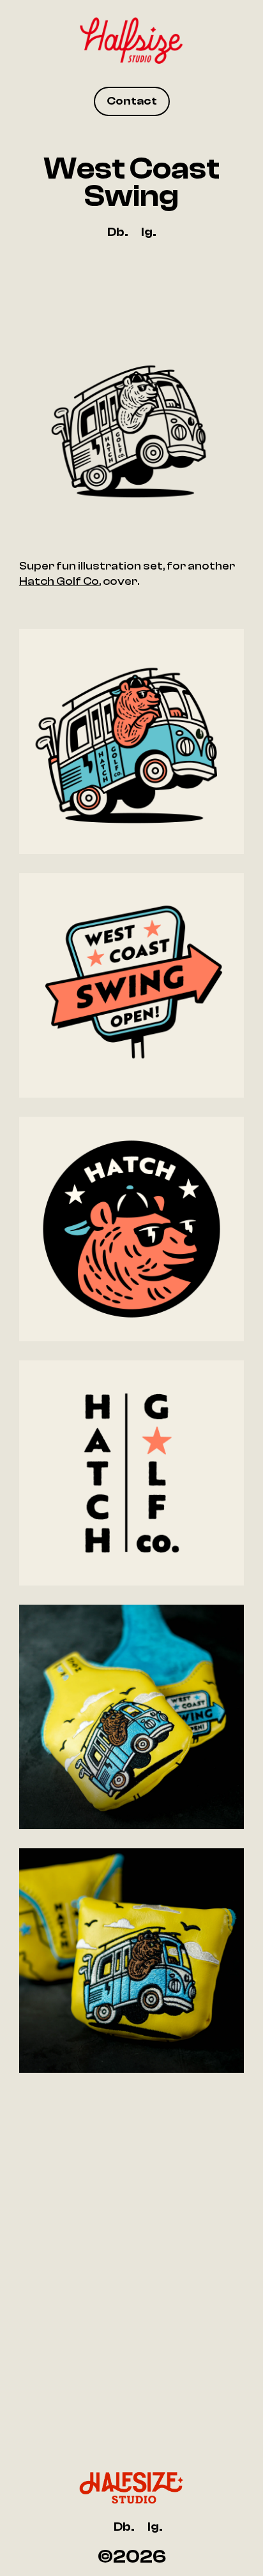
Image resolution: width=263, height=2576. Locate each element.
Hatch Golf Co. (60, 581)
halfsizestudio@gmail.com (131, 2329)
